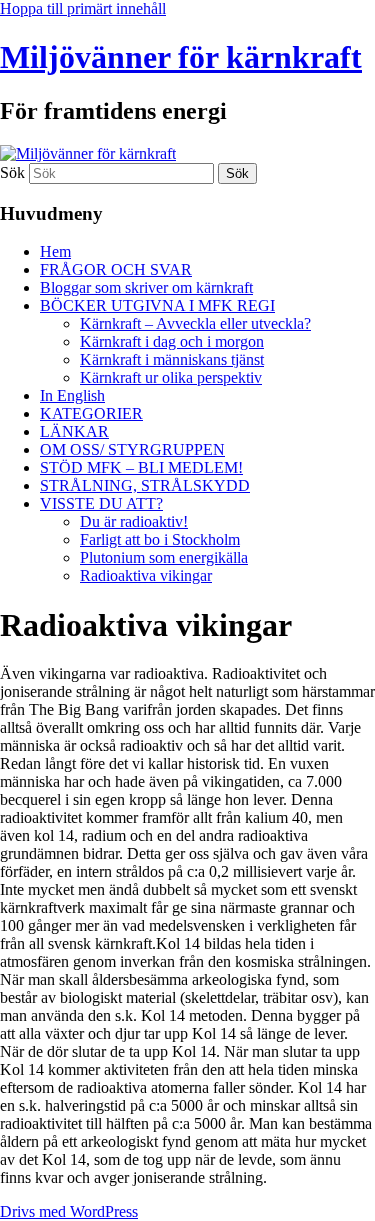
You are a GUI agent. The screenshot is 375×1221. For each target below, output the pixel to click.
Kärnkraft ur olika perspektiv (171, 377)
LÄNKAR (74, 431)
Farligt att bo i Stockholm (160, 539)
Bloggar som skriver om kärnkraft (146, 287)
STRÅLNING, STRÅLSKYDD (145, 485)
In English (72, 395)
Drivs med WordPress (69, 1211)
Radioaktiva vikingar (146, 575)
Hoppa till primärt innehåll (83, 8)
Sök (12, 172)
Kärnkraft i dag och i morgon (172, 341)
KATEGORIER (91, 413)
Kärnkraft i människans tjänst (172, 359)
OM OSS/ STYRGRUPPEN (132, 449)
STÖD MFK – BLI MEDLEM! (141, 467)
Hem (55, 251)
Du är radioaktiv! (134, 521)
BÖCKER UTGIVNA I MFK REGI (157, 305)
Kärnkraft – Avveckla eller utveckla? (195, 323)
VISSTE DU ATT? (101, 503)
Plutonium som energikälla (164, 557)
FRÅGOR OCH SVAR (116, 269)
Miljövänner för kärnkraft (181, 57)
